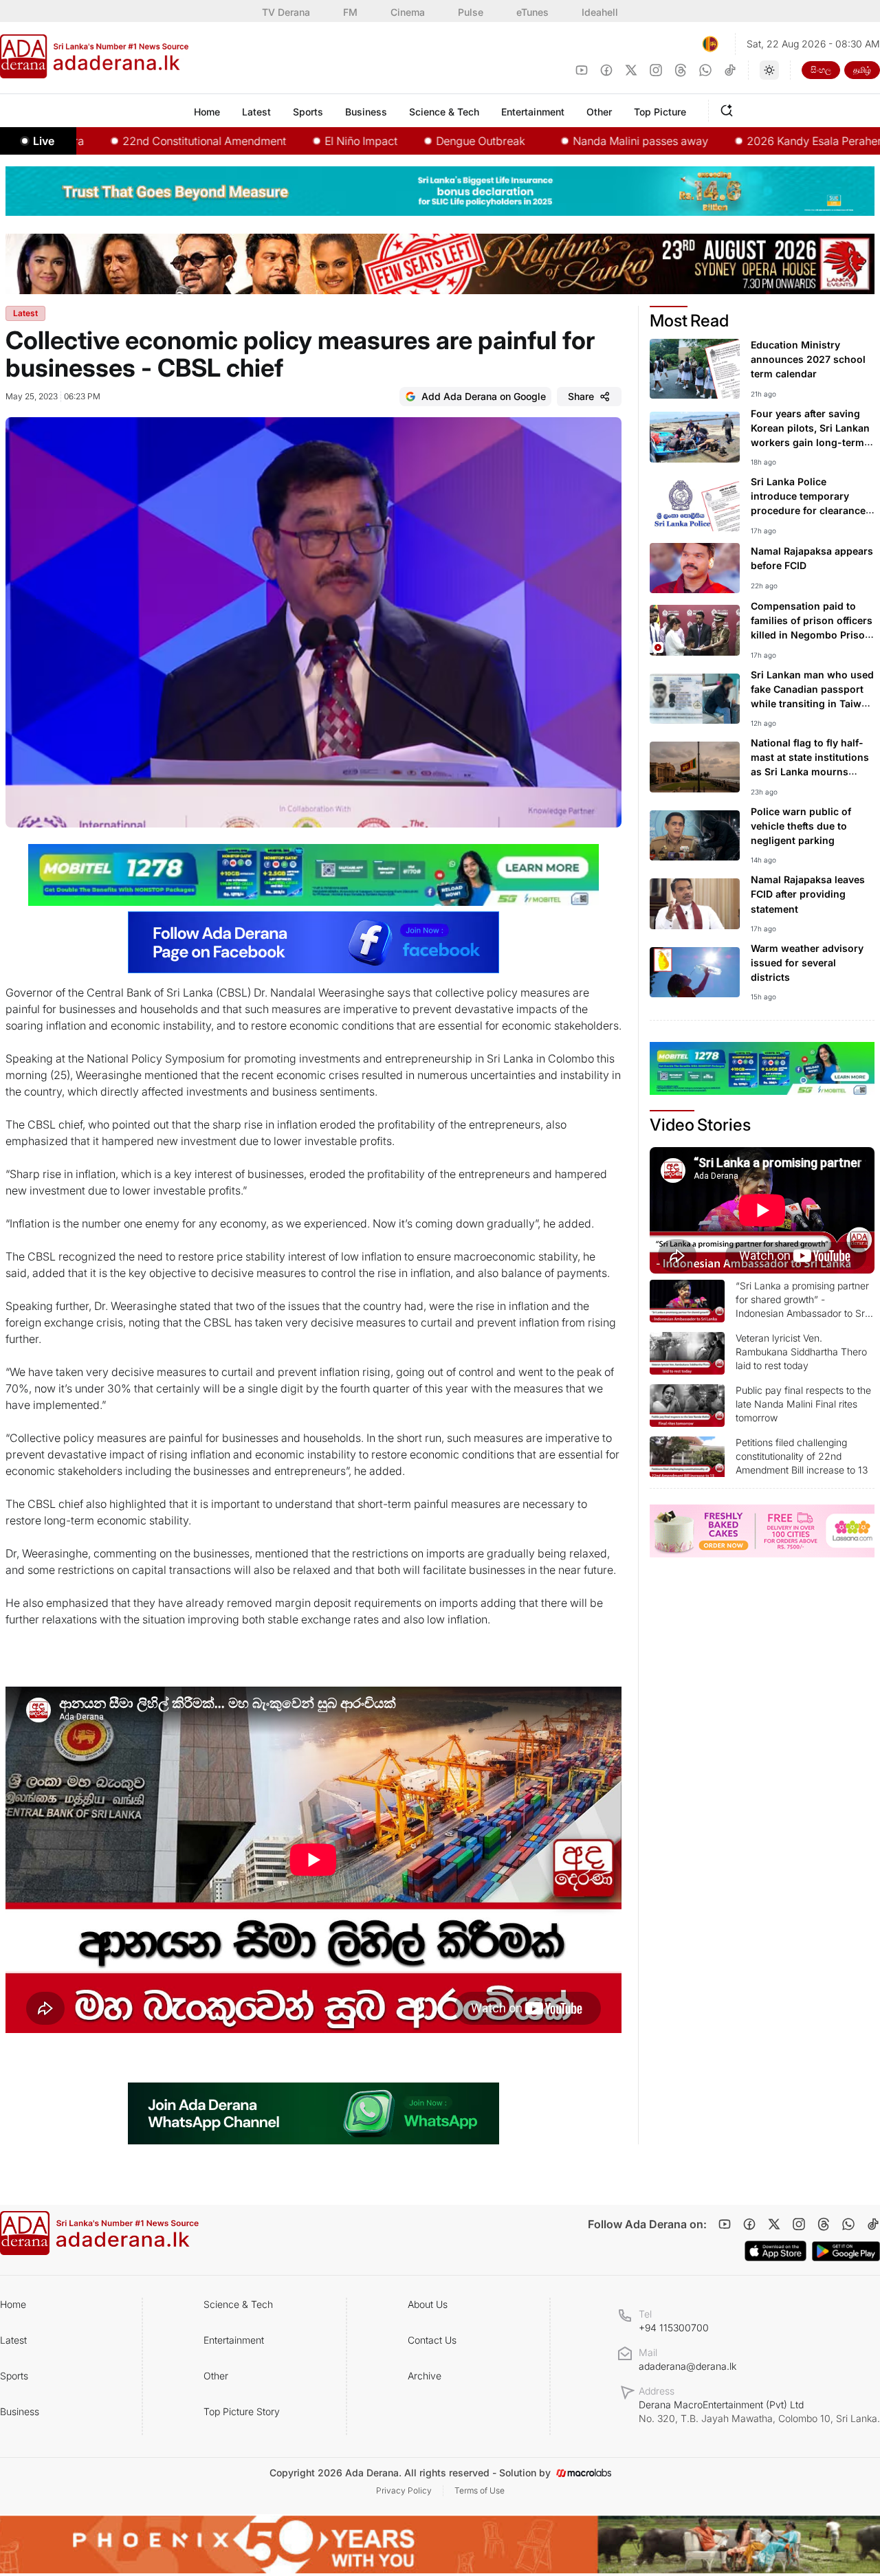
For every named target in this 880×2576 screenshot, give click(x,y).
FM (350, 12)
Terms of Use (480, 2490)
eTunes (532, 12)
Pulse (471, 12)
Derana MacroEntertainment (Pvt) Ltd (759, 2411)
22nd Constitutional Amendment (136, 141)
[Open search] (729, 109)
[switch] (769, 70)
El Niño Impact (293, 141)
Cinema (408, 12)
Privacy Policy (404, 2490)
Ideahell (600, 12)
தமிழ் (862, 70)
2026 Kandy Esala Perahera (749, 141)
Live (44, 141)
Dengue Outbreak (412, 141)
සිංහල (821, 70)
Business (20, 2411)
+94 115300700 (674, 2328)
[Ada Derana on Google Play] (846, 2251)
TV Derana (286, 12)
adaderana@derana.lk (687, 2366)
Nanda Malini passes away (572, 141)
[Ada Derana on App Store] (775, 2251)
